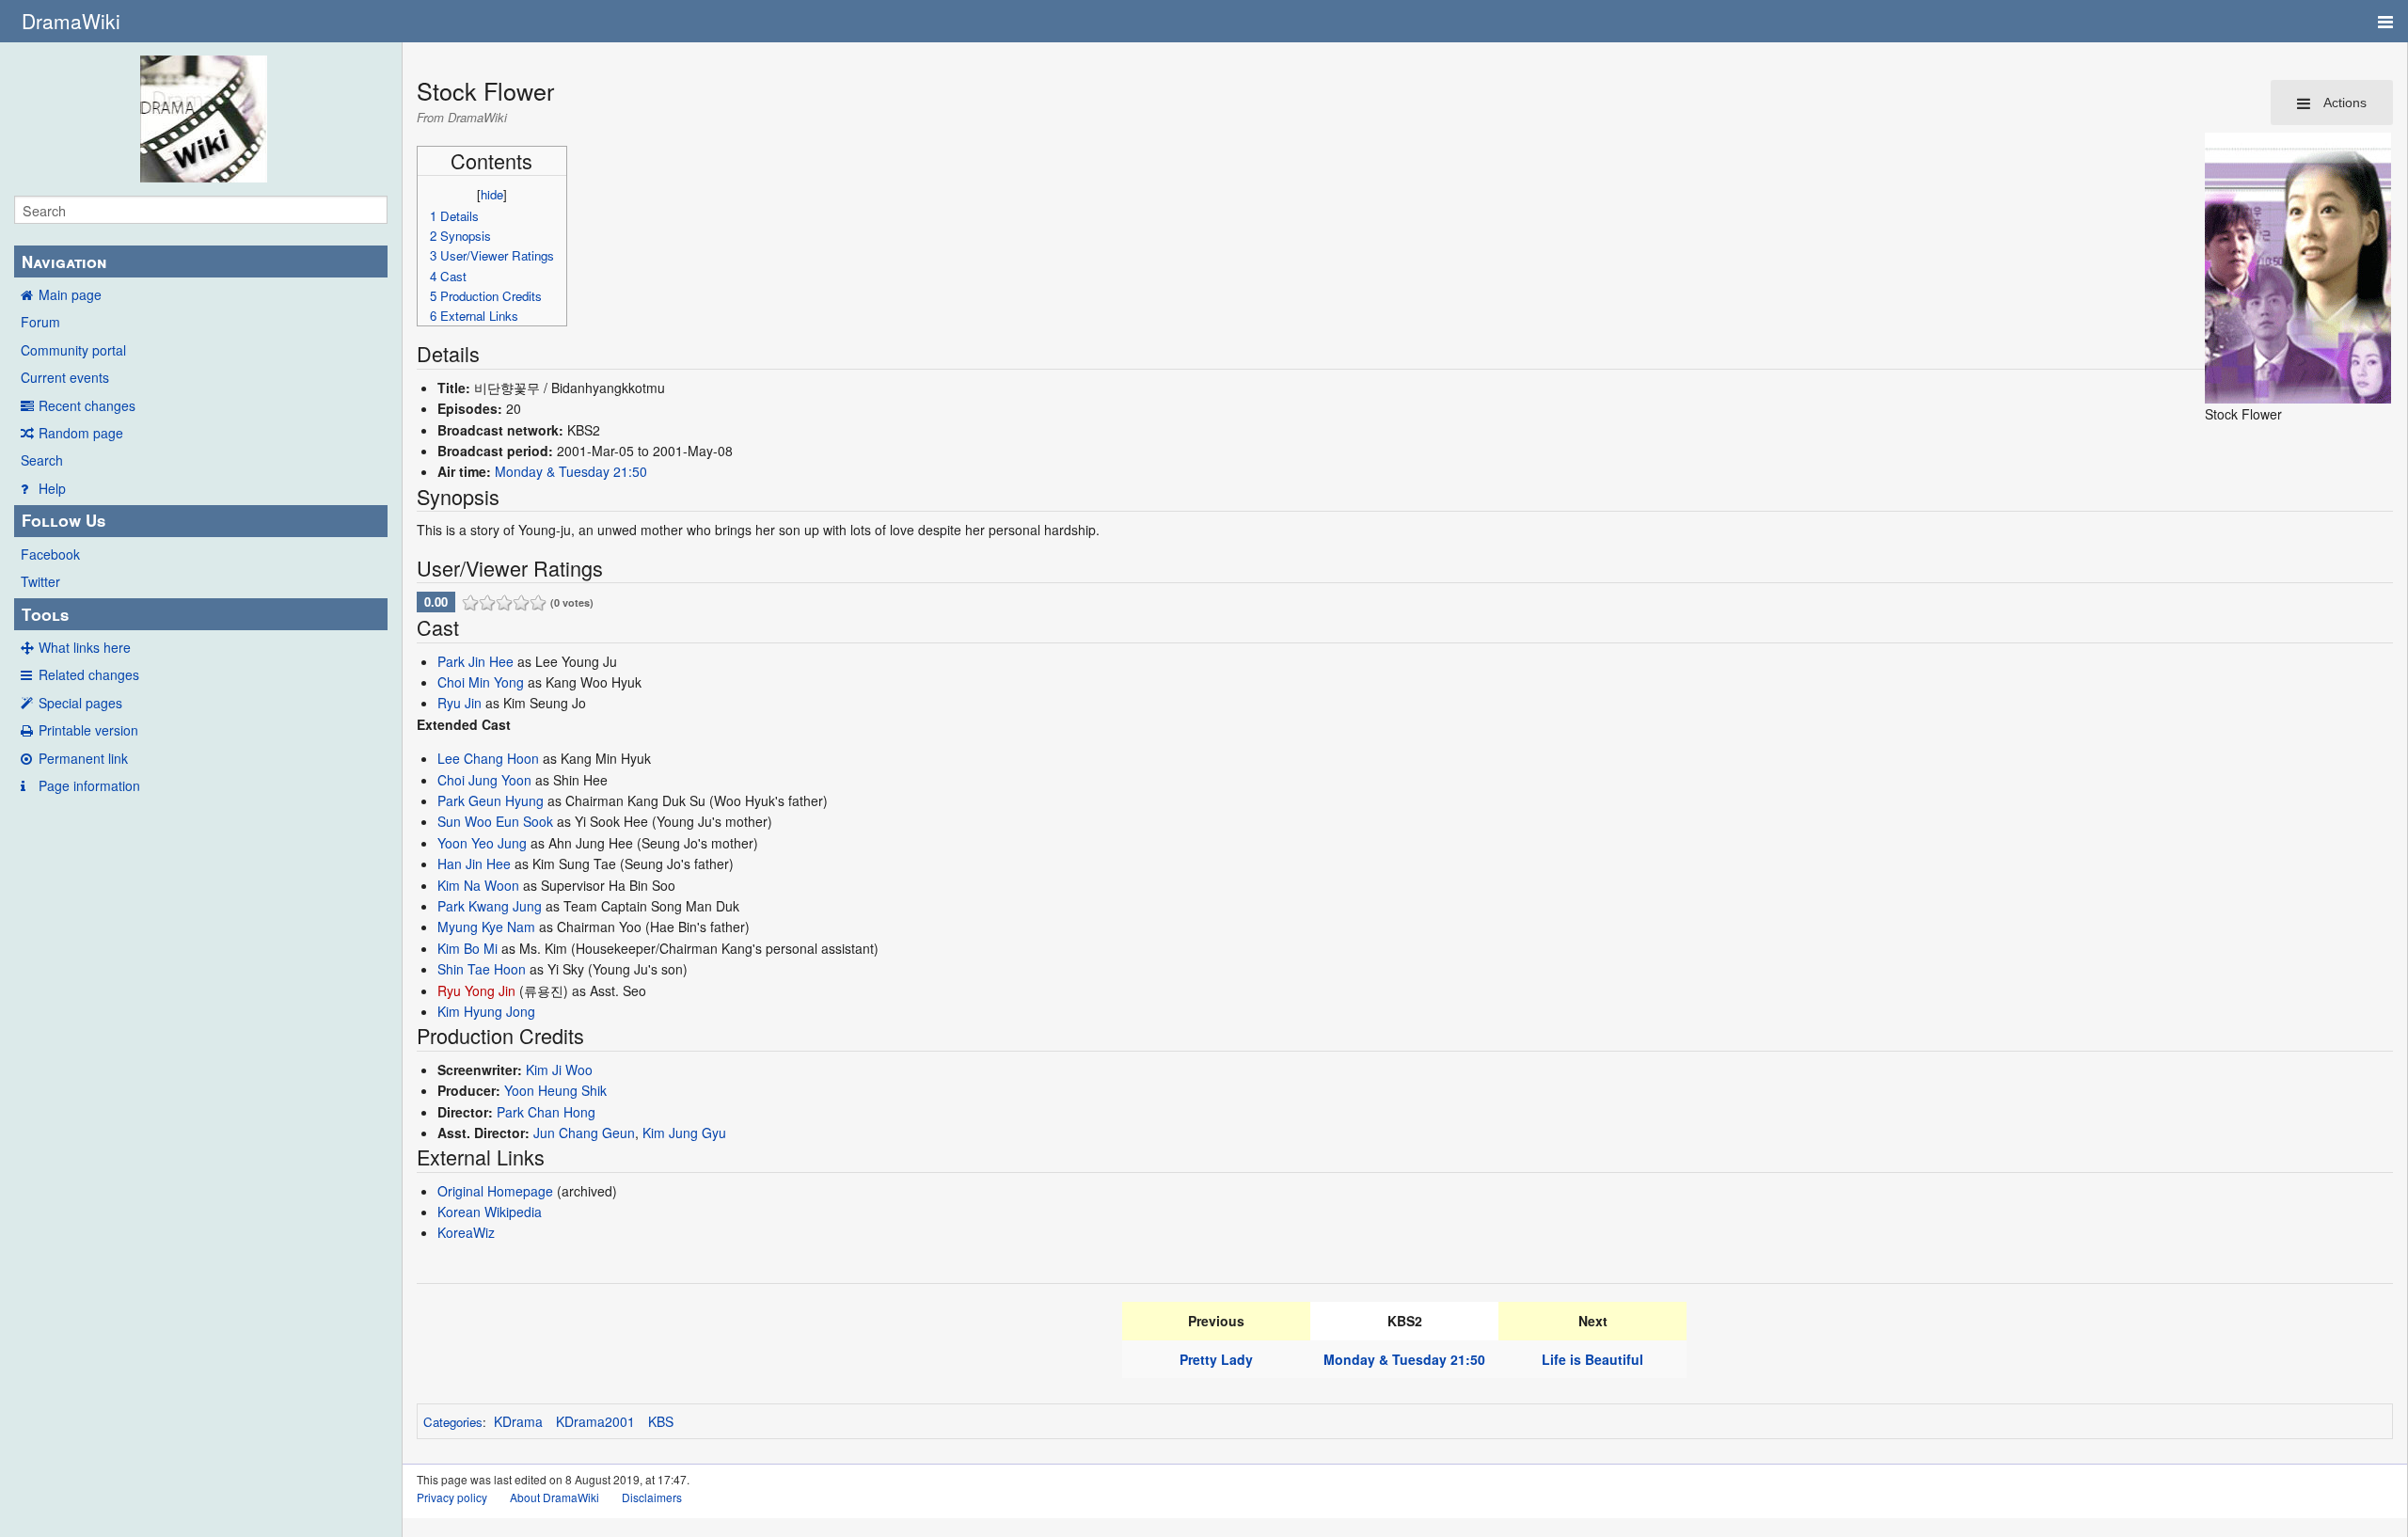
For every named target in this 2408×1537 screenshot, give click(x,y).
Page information (89, 785)
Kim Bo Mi (467, 948)
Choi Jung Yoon (484, 780)
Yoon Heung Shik (555, 1090)
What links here (85, 647)
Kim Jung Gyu (684, 1133)
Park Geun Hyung (491, 800)
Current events (65, 377)
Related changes (89, 674)
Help (52, 488)
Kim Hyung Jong (486, 1011)
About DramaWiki (554, 1497)
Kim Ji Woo (559, 1070)
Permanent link (83, 758)
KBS (661, 1421)
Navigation (64, 261)
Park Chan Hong (546, 1112)
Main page (70, 294)
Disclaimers (652, 1497)
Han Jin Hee (474, 864)
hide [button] (492, 194)
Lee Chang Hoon (488, 758)
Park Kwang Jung (490, 906)
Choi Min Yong (481, 682)
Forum (40, 322)
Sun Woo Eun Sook (495, 821)
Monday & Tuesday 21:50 (571, 471)
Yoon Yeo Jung (482, 843)
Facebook (50, 554)
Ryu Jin (459, 703)
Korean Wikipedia (490, 1212)
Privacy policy (452, 1497)
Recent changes (87, 405)
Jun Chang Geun (584, 1133)
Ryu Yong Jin (476, 990)
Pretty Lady (1216, 1359)
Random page (81, 433)
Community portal (73, 350)
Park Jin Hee (475, 661)
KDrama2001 (595, 1421)
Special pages (80, 703)
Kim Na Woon (478, 885)
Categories (453, 1422)
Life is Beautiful (1592, 1359)
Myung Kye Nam (486, 927)
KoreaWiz (466, 1232)
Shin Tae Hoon (482, 969)
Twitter (40, 581)
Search (42, 460)
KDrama (518, 1421)
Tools (45, 614)
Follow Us (63, 520)
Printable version (88, 730)
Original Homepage (495, 1191)
